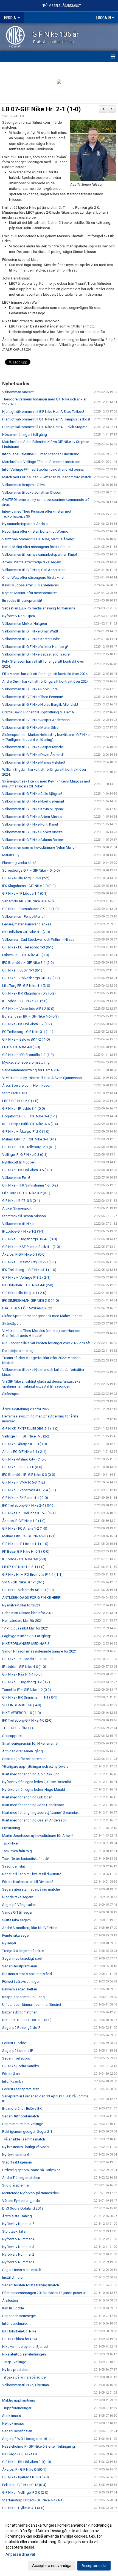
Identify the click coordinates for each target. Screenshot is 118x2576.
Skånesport (11, 1394)
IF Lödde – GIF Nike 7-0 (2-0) (25, 1001)
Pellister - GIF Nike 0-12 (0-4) (24, 2485)
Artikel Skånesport (17, 1208)
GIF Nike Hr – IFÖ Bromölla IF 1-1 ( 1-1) (32, 1574)
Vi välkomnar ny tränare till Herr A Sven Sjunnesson (42, 1078)
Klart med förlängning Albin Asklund (31, 1774)
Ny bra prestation (16, 2370)
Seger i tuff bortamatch (21, 2116)
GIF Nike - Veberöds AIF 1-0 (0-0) (28, 1590)
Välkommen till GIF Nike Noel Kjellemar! (33, 801)
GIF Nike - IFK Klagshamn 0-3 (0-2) (29, 993)
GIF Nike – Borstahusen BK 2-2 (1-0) (30, 909)
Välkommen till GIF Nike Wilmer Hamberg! (35, 647)
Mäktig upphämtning (19, 2400)
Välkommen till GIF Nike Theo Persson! (33, 697)
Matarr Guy (11, 855)
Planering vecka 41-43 (19, 863)
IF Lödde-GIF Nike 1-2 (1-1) (23, 1231)
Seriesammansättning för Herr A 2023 (32, 1070)
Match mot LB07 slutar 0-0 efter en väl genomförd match (47, 477)
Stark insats (12, 2416)
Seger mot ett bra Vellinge (23, 2124)
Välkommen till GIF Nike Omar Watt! (30, 631)
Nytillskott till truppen (19, 1162)
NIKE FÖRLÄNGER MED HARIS (26, 1644)
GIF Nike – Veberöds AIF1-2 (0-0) (28, 1009)
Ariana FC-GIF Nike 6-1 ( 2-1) (24, 1452)
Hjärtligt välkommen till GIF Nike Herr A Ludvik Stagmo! (45, 427)
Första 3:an (11, 2074)
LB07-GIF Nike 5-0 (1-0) (20, 1101)
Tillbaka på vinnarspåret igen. (25, 2377)
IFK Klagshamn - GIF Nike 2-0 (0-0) (29, 886)
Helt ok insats (13, 2423)
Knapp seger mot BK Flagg (23, 1997)
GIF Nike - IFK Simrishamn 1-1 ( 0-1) (30, 1697)
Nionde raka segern (18, 1897)
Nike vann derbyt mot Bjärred (25, 2347)
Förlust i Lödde (14, 2043)
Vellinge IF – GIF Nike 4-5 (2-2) (27, 1436)
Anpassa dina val (20, 2554)
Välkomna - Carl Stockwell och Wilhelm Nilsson (39, 940)
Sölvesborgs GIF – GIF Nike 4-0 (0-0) (31, 870)
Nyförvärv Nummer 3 (18, 2247)
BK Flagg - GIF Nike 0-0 (20, 2454)
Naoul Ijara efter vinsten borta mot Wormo (35, 531)
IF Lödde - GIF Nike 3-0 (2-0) (24, 1559)
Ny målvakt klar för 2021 (21, 1605)
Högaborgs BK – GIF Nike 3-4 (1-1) (30, 1116)
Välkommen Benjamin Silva (23, 485)
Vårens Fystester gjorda (21, 2201)
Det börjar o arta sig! (18, 1351)
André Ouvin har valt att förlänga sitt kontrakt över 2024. (46, 681)
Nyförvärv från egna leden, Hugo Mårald (34, 1790)
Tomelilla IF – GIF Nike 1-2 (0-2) (27, 1690)
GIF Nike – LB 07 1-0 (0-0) (22, 1467)
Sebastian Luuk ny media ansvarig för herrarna (39, 608)
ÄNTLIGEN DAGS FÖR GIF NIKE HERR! (32, 1598)
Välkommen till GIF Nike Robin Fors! (30, 689)
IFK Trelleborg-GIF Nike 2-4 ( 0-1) (28, 1505)
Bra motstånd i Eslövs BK (22, 2108)
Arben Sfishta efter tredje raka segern (32, 562)
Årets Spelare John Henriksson (27, 1085)
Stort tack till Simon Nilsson (24, 1216)
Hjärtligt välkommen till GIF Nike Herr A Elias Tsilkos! (43, 412)
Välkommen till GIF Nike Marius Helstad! (34, 762)
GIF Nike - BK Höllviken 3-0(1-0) (27, 2462)
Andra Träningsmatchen (21, 2178)
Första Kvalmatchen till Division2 (28, 1882)
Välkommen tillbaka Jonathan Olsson (32, 492)
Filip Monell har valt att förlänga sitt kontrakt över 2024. (45, 674)
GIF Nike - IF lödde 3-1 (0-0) (24, 1108)
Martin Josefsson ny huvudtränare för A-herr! (37, 1836)
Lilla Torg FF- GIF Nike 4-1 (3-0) (26, 986)
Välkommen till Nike (18, 1224)
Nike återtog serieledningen (24, 2354)
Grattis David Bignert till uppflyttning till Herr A (38, 712)
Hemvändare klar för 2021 (23, 1621)
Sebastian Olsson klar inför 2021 (28, 1613)
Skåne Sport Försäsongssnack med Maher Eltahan (42, 1316)
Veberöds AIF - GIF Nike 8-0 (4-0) (28, 901)
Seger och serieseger (19, 2316)
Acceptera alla (94, 2566)
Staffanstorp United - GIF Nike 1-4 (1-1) (33, 2500)
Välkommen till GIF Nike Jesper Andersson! (36, 720)
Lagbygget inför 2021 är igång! (26, 1636)
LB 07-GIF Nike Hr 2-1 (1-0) (42, 109)
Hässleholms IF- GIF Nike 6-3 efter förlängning (39, 2446)
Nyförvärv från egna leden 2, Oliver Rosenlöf (37, 1782)
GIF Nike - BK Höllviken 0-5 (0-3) (27, 1170)
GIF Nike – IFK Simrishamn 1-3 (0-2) (30, 1185)
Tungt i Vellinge (14, 2362)
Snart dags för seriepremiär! (24, 1759)
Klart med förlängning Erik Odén (27, 1797)
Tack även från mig (17, 1851)
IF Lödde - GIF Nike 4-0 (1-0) (24, 1667)
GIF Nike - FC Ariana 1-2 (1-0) (25, 1528)
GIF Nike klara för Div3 (20, 2339)
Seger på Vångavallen (19, 1905)
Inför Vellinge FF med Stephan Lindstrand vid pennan (44, 469)
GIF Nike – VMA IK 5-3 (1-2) (24, 1482)
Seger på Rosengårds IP (21, 2028)
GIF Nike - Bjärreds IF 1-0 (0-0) (26, 2477)
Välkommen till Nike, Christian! (26, 2385)
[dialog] (59, 2545)
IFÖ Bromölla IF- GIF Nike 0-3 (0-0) (29, 1475)
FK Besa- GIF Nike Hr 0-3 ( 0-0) (26, 1551)
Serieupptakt (12, 1736)
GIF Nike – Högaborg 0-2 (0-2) (26, 1682)
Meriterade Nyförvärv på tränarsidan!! (31, 2193)
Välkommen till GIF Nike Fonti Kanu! (30, 824)
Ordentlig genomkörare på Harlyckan (31, 2170)
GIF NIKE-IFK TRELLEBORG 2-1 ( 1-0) (30, 1429)
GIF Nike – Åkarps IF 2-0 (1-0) (26, 1132)
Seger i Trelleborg (16, 2058)
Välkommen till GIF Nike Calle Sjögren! (32, 794)
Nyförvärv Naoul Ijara (19, 616)
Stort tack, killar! (15, 2231)
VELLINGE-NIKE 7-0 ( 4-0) (22, 1705)
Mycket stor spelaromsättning (26, 1062)
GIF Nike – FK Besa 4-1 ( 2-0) (25, 1498)
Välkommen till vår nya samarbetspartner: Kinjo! (40, 554)
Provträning (11, 1828)
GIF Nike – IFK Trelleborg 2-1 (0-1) (29, 1147)
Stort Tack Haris (15, 1093)
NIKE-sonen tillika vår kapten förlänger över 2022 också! (46, 1343)
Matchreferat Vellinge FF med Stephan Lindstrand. (42, 462)
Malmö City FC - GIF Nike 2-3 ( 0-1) (29, 1536)
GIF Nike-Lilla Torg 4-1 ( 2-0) (24, 1293)
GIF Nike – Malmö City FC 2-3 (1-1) (29, 1262)
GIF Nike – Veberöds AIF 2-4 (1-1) (29, 1490)
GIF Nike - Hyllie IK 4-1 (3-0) (23, 2508)
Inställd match (13, 2277)
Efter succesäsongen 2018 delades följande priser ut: (44, 2293)
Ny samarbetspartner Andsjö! (25, 524)
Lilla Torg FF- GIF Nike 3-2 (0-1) (26, 1193)
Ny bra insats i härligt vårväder (26, 2147)
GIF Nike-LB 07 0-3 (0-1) (21, 1201)
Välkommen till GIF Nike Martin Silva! (31, 728)
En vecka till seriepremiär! (22, 601)
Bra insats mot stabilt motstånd (27, 1974)
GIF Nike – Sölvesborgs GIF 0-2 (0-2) (31, 978)
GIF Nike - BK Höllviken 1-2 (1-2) (27, 1024)
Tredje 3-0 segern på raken (23, 1951)
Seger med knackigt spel (22, 1958)
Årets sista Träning (17, 2216)
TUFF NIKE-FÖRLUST (19, 1728)
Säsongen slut (14, 1866)
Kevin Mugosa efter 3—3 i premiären (30, 585)
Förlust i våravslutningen (21, 1982)
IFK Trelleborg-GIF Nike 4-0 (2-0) (27, 1720)
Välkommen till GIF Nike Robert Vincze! (33, 832)
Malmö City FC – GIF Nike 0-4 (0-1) (29, 1139)
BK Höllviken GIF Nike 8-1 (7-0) (26, 932)
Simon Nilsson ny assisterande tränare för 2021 (40, 1651)
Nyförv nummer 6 (16, 2155)
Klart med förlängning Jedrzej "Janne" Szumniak (40, 1813)
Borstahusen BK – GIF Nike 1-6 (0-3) (30, 1016)
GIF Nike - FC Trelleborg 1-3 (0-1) (28, 947)
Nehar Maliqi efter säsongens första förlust (36, 547)
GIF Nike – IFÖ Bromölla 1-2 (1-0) (28, 1055)
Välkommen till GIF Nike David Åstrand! (33, 755)
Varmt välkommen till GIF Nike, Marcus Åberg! (38, 539)
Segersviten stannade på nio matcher (32, 1889)
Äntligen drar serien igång (23, 1751)
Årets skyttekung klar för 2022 (26, 1409)
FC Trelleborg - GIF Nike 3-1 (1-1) (28, 1032)
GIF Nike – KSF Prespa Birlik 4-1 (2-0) (31, 1247)
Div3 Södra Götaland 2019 (23, 2208)
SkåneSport (12, 1324)
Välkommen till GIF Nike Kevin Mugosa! (33, 809)
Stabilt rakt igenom (17, 2162)
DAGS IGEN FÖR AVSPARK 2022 (27, 1308)
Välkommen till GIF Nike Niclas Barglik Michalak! (40, 704)
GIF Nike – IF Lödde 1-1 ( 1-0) (25, 1544)
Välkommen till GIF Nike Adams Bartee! (33, 840)
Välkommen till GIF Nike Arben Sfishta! (32, 817)
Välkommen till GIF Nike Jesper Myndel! (33, 747)
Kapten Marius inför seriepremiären (30, 593)
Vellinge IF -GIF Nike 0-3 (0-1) (25, 1155)
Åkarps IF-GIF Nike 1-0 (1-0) (24, 1521)
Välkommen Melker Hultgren (25, 624)
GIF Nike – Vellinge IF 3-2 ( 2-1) (26, 1277)
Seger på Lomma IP (18, 2051)
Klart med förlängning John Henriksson (33, 1805)
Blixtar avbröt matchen (20, 2012)
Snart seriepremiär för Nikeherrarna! (30, 1743)
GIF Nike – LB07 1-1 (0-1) (22, 970)
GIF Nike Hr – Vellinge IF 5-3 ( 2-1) (29, 1513)
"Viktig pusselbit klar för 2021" (26, 1628)
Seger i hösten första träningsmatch (31, 2285)
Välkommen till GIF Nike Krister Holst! (31, 639)
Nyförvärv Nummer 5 (18, 2224)
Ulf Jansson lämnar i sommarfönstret (32, 2005)
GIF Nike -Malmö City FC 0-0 (24, 1459)
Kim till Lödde (13, 2308)
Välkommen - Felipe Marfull (24, 916)
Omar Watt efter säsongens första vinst (33, 577)
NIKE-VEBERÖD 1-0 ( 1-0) (22, 1713)
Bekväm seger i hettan (20, 1989)
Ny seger (9, 1943)
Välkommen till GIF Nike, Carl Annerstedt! (34, 570)
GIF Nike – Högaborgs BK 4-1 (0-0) (30, 1239)
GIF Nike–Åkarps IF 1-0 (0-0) (25, 1444)
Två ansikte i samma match (24, 2139)
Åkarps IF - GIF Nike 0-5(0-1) (24, 2469)
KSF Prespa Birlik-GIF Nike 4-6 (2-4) (30, 1124)
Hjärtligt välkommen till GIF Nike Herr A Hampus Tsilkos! (46, 419)
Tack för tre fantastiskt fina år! (26, 1859)
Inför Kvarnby (13, 2081)
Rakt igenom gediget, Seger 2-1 (27, 2132)
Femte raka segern (17, 1935)
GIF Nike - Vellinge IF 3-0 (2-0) (25, 2492)
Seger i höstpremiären (20, 1966)
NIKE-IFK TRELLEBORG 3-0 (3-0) (27, 2020)
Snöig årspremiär (16, 2185)
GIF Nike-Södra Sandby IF (22, 2066)
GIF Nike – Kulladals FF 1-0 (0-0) (27, 1659)
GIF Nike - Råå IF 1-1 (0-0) (22, 1674)
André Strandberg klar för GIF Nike (29, 1928)
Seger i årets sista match (22, 2270)
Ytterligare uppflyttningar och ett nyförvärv (35, 1766)
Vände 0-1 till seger (17, 1912)
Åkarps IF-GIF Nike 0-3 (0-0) (24, 1254)
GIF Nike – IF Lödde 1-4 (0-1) (25, 893)
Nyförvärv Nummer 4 (18, 2239)
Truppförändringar (17, 2408)
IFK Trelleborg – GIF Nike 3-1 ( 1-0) (29, 1270)
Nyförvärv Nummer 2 (18, 2254)
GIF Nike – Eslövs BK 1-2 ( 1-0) (26, 1039)
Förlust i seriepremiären (21, 2089)
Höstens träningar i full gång (25, 435)
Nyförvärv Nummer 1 (18, 2262)
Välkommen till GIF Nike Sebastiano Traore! (36, 654)
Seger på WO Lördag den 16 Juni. (29, 2439)
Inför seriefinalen (15, 2324)
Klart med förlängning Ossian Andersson (34, 1820)
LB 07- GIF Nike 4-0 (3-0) (21, 1047)
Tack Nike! (10, 1843)
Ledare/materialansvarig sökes (27, 924)
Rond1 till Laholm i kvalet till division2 (32, 1874)
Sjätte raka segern (16, 1920)
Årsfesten (10, 2300)
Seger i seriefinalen (17, 2431)
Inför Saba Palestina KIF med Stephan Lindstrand (41, 454)
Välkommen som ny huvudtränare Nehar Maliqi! (39, 847)
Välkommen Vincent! (18, 392)
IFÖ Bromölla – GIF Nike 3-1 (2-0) (28, 963)
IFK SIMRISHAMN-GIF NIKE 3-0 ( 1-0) (31, 1300)
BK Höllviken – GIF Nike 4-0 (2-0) (28, 1285)
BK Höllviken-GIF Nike (19, 2331)
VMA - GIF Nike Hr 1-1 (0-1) (23, 1582)
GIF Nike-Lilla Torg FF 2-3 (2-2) (26, 878)
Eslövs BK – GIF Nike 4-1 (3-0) (26, 955)
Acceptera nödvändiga (52, 2566)
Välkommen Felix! (16, 1178)
